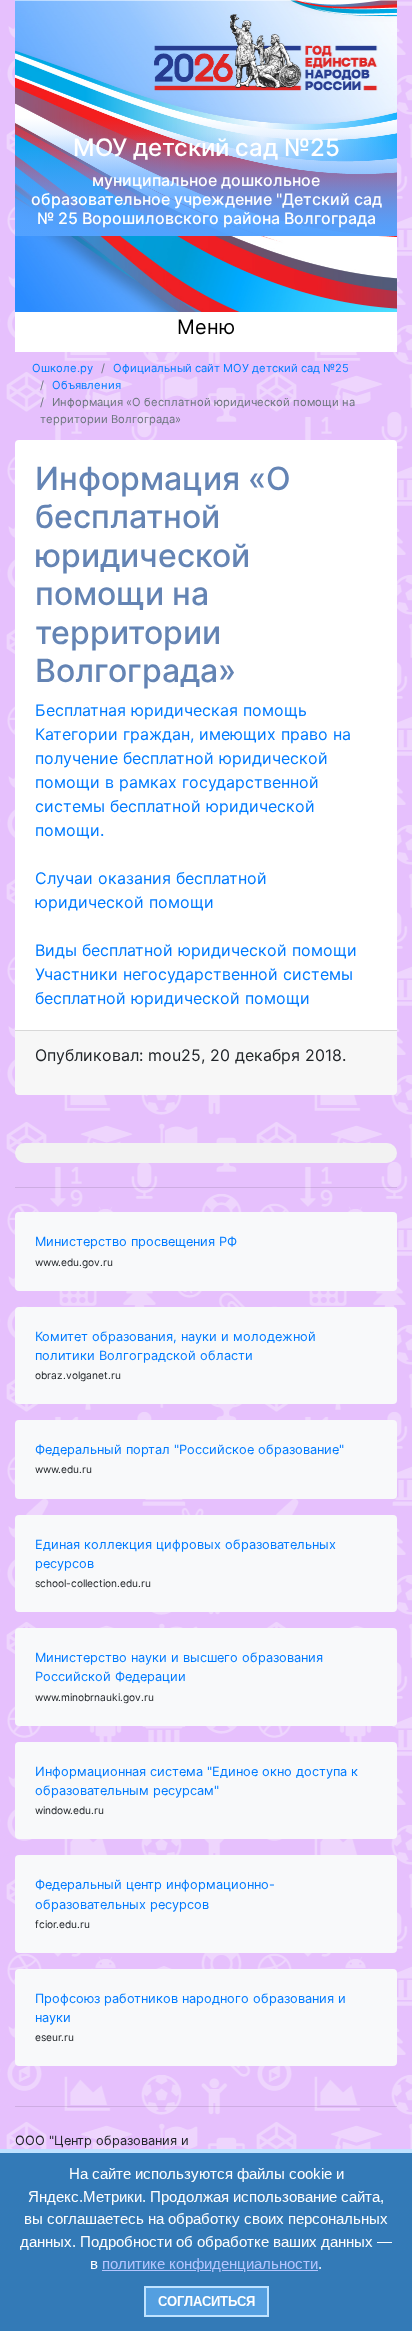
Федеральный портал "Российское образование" (189, 1449)
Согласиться (206, 2301)
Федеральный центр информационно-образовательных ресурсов (155, 1894)
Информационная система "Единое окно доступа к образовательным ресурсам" (196, 1781)
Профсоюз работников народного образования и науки (190, 2008)
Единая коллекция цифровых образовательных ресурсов (185, 1554)
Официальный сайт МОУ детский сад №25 (231, 368)
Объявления (86, 385)
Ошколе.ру (62, 368)
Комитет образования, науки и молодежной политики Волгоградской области (175, 1346)
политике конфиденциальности (210, 2263)
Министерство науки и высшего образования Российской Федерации (179, 1667)
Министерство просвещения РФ (136, 1241)
